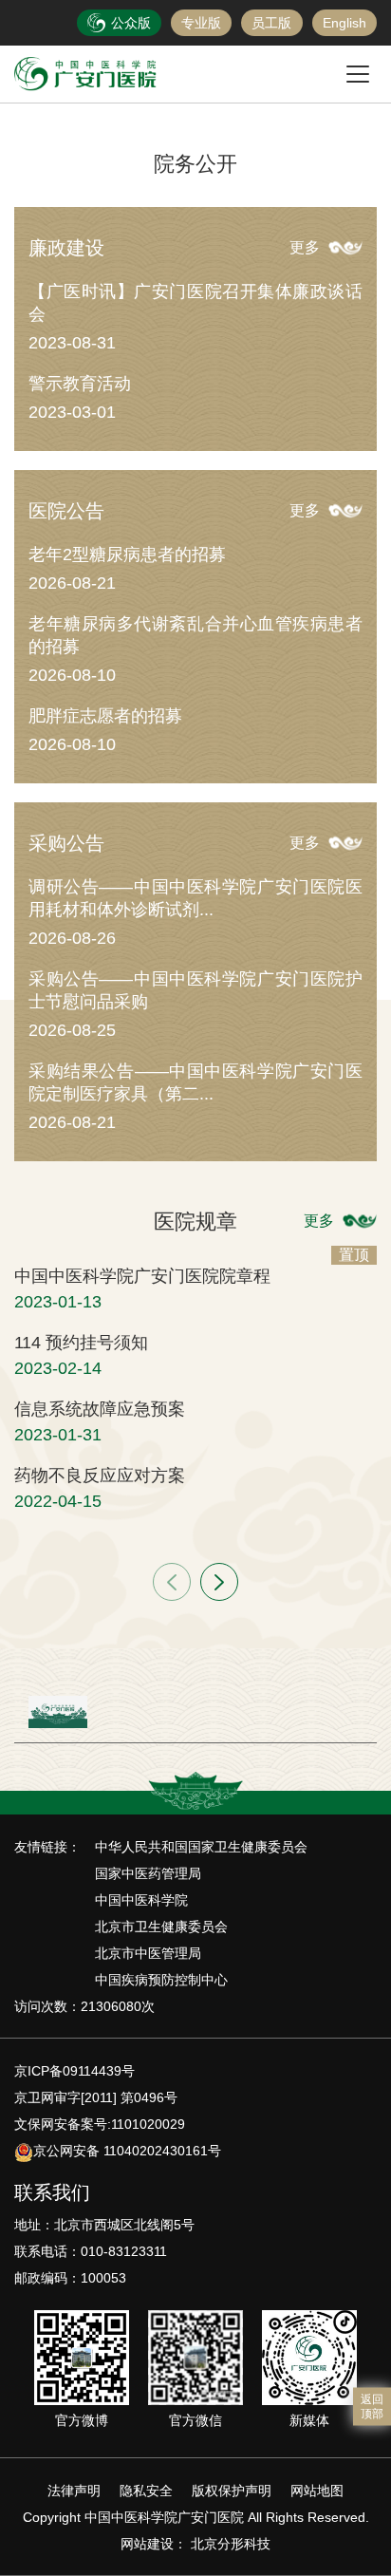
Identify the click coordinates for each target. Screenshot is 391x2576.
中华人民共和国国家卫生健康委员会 (201, 1847)
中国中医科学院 (141, 1900)
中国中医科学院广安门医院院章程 (142, 1276)
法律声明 (74, 2491)
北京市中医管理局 (148, 1953)
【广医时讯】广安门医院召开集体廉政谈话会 (195, 303)
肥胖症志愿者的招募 (105, 716)
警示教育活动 (80, 384)
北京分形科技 (231, 2544)
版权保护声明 (232, 2491)
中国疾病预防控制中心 (161, 1980)
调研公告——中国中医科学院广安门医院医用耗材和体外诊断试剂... (195, 898)
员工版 (271, 23)
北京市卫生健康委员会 (161, 1927)
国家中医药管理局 (148, 1873)
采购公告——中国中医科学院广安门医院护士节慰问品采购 (195, 990)
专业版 (201, 23)
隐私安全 (146, 2491)
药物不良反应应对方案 (100, 1476)
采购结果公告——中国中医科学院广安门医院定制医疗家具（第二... (195, 1082)
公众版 (131, 23)
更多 (305, 247)
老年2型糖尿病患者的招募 (127, 555)
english (344, 23)
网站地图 (317, 2491)
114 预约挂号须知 (81, 1343)
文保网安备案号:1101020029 (100, 2124)
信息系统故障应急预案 (100, 1409)
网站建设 (147, 2544)
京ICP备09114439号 (74, 2071)
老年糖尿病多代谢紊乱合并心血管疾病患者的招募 (195, 635)
